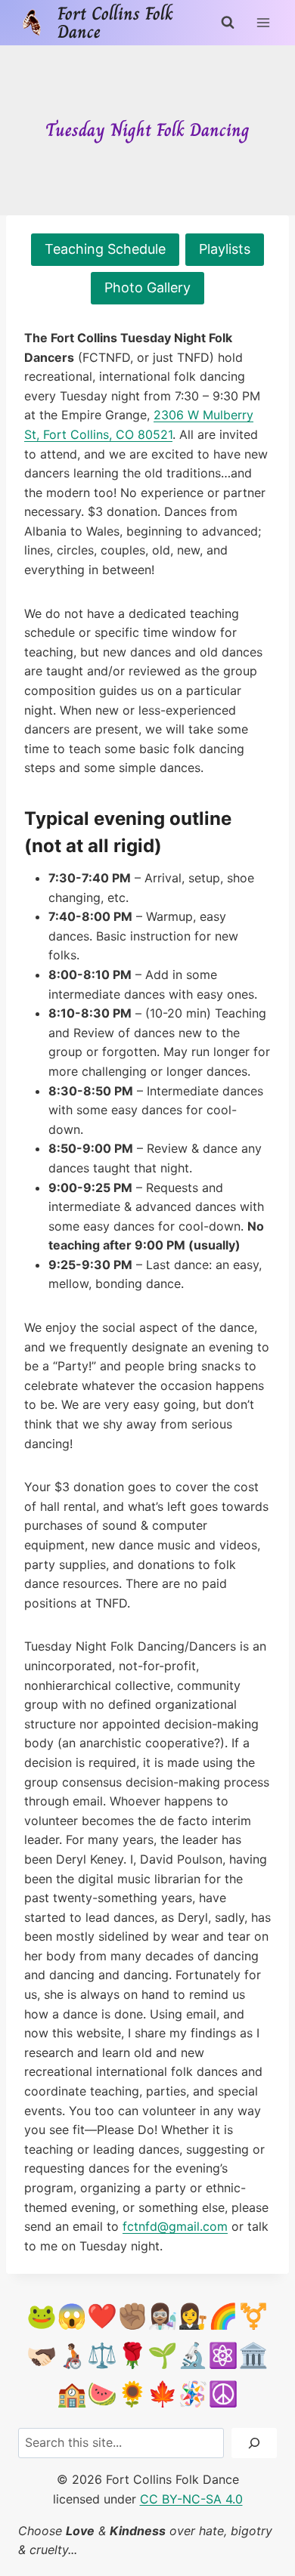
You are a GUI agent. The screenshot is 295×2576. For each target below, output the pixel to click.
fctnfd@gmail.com (175, 2226)
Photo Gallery (147, 287)
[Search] (254, 2443)
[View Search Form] (228, 23)
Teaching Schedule (105, 249)
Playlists (225, 249)
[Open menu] (263, 22)
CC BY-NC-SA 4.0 (191, 2499)
